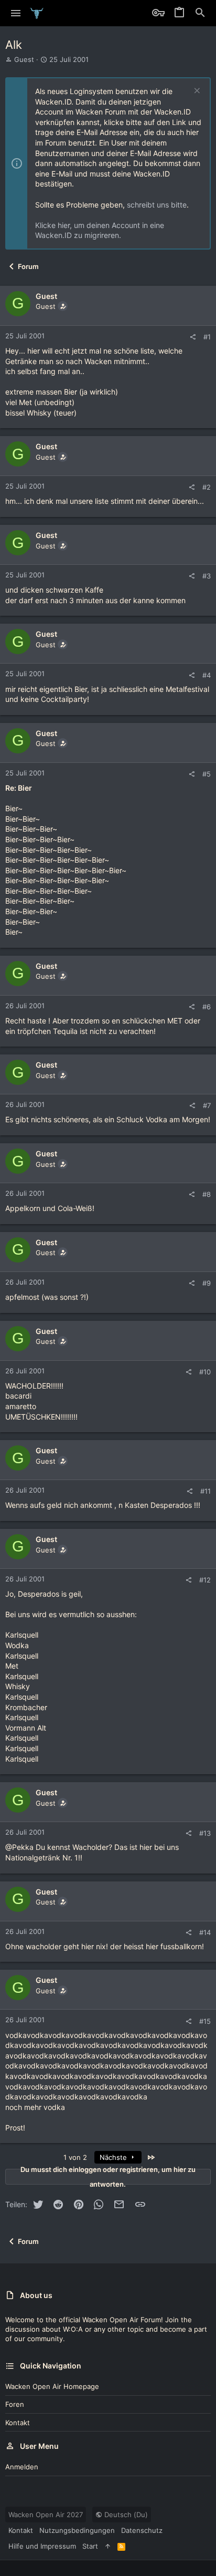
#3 (207, 576)
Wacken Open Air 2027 (46, 2515)
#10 (205, 1372)
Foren (15, 2404)
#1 (207, 337)
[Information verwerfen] (196, 92)
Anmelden (22, 2467)
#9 (207, 1283)
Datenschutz (142, 2530)
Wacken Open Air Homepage (52, 2386)
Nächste (114, 2157)
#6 (207, 1007)
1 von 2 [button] (75, 2157)
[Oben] (108, 2546)
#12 (205, 1580)
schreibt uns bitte (157, 205)
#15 (205, 2021)
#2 (207, 487)
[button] (16, 13)
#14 (205, 1932)
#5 (207, 774)
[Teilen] (193, 337)
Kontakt (18, 2423)
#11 (206, 1491)
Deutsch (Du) (125, 2515)
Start (90, 2546)
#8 (207, 1194)
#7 (207, 1105)
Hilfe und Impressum (42, 2546)
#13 (205, 1833)
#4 (207, 675)
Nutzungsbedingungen (77, 2530)
